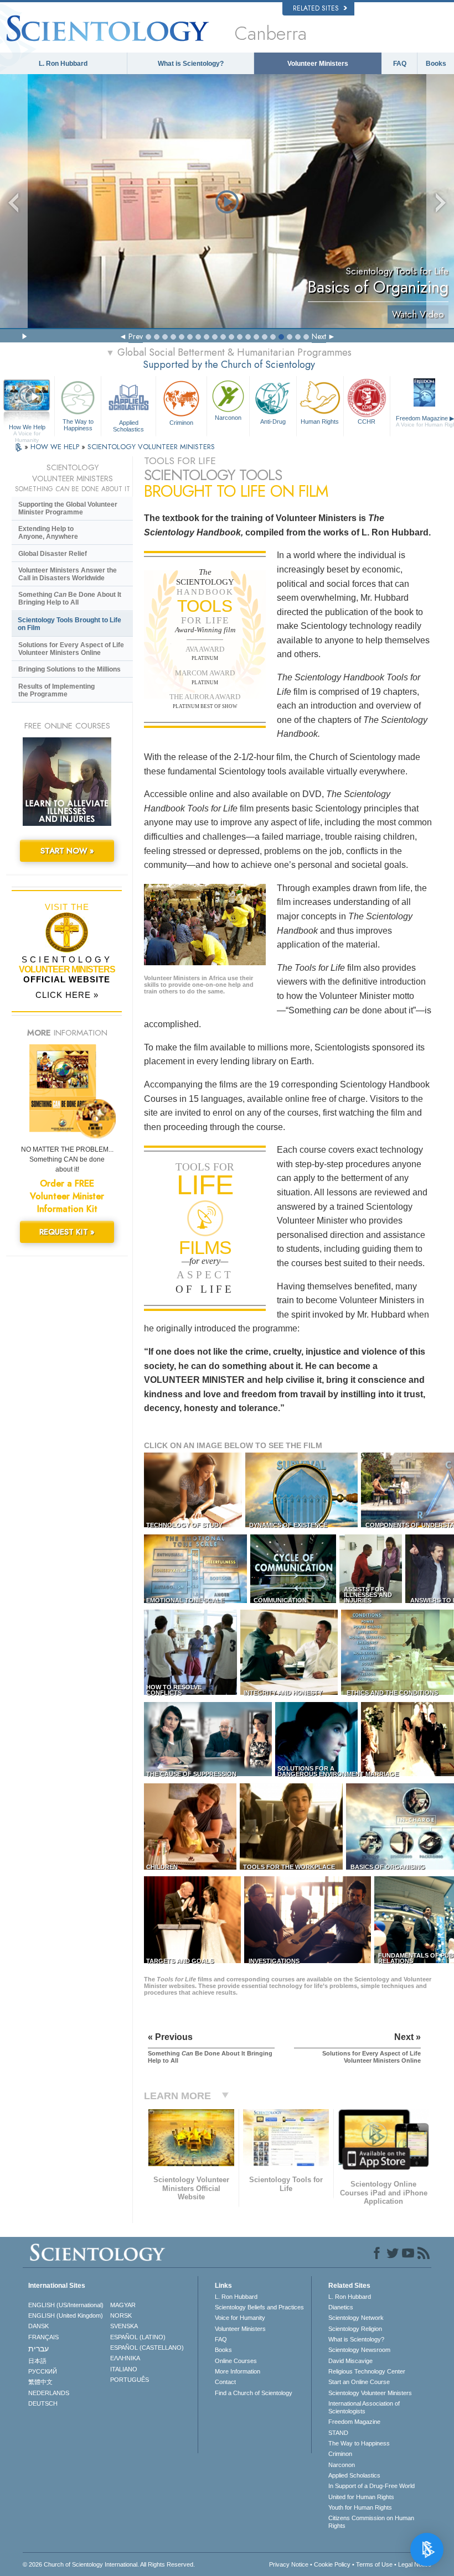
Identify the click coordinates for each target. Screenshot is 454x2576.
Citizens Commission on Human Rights (371, 2522)
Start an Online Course (359, 2382)
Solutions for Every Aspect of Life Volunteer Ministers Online (71, 649)
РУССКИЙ (43, 2371)
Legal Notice (415, 2564)
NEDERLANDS (49, 2393)
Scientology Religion (355, 2329)
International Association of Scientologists (364, 2407)
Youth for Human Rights (360, 2507)
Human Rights (320, 421)
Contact (225, 2382)
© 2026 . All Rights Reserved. (109, 2564)
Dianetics (341, 2307)
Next (319, 336)
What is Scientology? (191, 64)
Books (436, 64)
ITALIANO (124, 2369)
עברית (38, 2349)
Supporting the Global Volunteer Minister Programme (68, 508)
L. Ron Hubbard (63, 64)
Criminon (181, 423)
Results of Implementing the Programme (56, 690)
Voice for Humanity (240, 2318)
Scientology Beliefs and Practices (259, 2307)
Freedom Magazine (354, 2422)
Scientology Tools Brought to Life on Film (69, 624)
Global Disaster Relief (53, 554)
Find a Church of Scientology (254, 2393)
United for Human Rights (361, 2497)
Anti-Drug (273, 421)
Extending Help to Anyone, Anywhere (48, 533)
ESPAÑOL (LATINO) (138, 2337)
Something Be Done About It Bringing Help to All (70, 599)
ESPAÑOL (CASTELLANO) (147, 2348)
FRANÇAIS (43, 2337)
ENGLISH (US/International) (66, 2305)
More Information (238, 2371)
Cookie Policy (332, 2564)
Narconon (228, 418)
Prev (136, 336)
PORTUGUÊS (130, 2380)
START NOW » (67, 851)
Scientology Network (356, 2318)
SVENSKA (124, 2326)
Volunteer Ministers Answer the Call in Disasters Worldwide (68, 574)
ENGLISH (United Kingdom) (66, 2315)
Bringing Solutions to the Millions (69, 669)
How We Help (27, 428)
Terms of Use (374, 2564)
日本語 (37, 2361)
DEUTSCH (43, 2403)
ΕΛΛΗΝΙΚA (125, 2358)
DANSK (38, 2326)
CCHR (367, 421)
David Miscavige (350, 2361)
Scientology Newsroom (359, 2350)
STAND (338, 2433)
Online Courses (236, 2361)
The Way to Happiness (78, 425)
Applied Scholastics (128, 425)
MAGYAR (123, 2305)
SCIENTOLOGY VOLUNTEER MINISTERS (151, 447)
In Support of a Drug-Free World (372, 2486)
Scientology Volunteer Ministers (370, 2393)
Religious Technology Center (367, 2371)
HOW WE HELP (56, 447)
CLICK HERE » (67, 995)
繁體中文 (40, 2382)
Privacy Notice (289, 2564)
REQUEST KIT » (67, 1232)
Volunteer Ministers (318, 64)
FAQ (400, 64)
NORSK (121, 2315)
